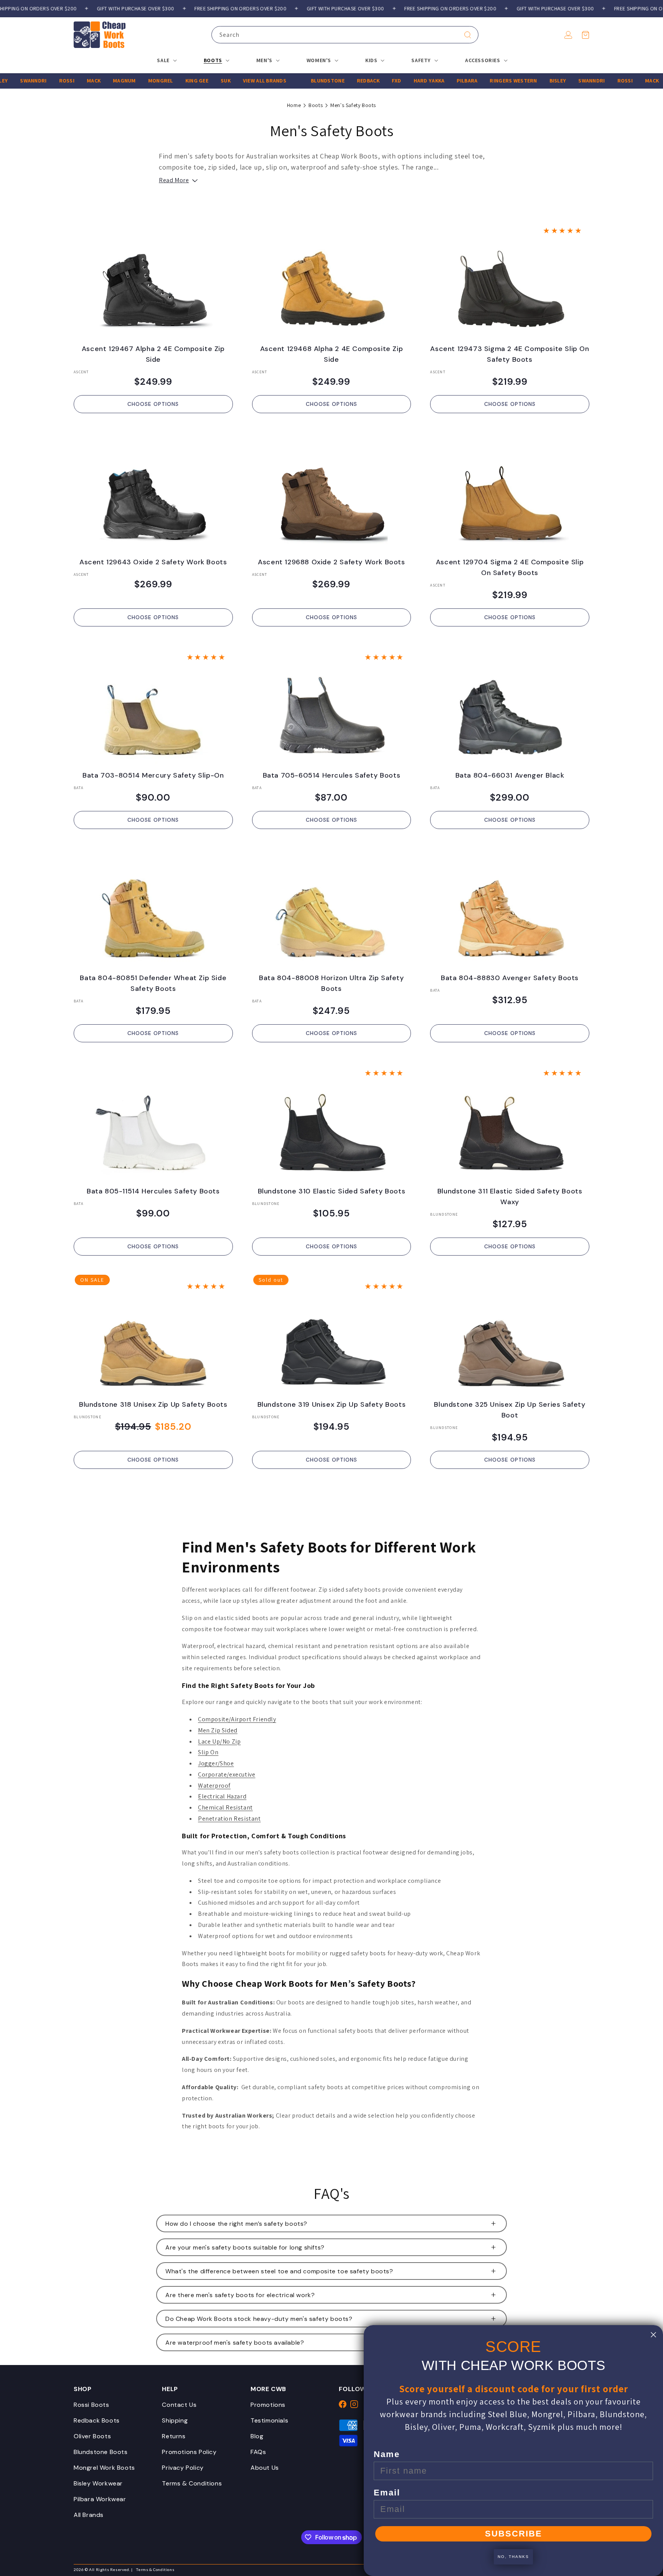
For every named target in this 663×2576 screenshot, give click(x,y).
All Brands (89, 2515)
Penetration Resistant (229, 1819)
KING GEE (155, 81)
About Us (265, 2468)
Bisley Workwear (98, 2483)
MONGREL (119, 81)
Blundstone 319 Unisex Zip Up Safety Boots (332, 1404)
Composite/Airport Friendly (237, 1719)
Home (294, 105)
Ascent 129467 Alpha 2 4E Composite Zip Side (153, 354)
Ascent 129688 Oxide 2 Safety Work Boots (331, 562)
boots (316, 105)
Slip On (208, 1752)
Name (387, 2454)
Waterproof (214, 1786)
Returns (174, 2436)
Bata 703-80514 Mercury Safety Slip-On (153, 775)
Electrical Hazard (222, 1796)
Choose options (153, 404)
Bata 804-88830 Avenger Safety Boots (510, 978)
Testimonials (269, 2420)
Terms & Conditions (192, 2483)
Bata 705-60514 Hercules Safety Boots (332, 775)
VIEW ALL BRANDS (223, 81)
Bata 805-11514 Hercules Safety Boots (153, 1191)
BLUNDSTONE (286, 81)
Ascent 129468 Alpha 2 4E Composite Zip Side (332, 354)
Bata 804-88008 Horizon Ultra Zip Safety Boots (331, 983)
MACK (52, 81)
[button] (585, 35)
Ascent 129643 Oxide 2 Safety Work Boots (153, 562)
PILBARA (426, 81)
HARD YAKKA (388, 81)
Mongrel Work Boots (104, 2468)
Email (387, 2493)
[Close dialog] (653, 2335)
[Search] (468, 35)
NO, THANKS (513, 2557)
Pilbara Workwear (100, 2499)
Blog (257, 2436)
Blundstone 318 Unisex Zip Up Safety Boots (153, 1404)
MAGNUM (83, 81)
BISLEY (516, 81)
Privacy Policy (183, 2468)
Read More (174, 180)
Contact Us (179, 2405)
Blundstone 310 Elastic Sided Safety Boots (332, 1191)
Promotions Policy (189, 2452)
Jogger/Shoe (216, 1763)
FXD (355, 81)
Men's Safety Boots (353, 105)
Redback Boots (97, 2420)
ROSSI (25, 81)
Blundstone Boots (101, 2452)
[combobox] (345, 35)
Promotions (268, 2405)
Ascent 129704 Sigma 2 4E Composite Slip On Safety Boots (510, 567)
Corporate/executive (227, 1774)
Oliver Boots (92, 2436)
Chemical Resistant (225, 1807)
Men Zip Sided (218, 1730)
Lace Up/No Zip (219, 1741)
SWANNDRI (550, 81)
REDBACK (327, 81)
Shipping (175, 2420)
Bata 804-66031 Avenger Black (510, 775)
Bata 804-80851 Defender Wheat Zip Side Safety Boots (153, 983)
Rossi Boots (92, 2405)
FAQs (258, 2452)
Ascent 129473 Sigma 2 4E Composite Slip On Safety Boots (510, 354)
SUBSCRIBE (514, 2534)
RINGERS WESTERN (472, 81)
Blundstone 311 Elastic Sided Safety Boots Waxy (510, 1197)
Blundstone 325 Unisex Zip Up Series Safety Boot (510, 1410)
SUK (184, 81)
